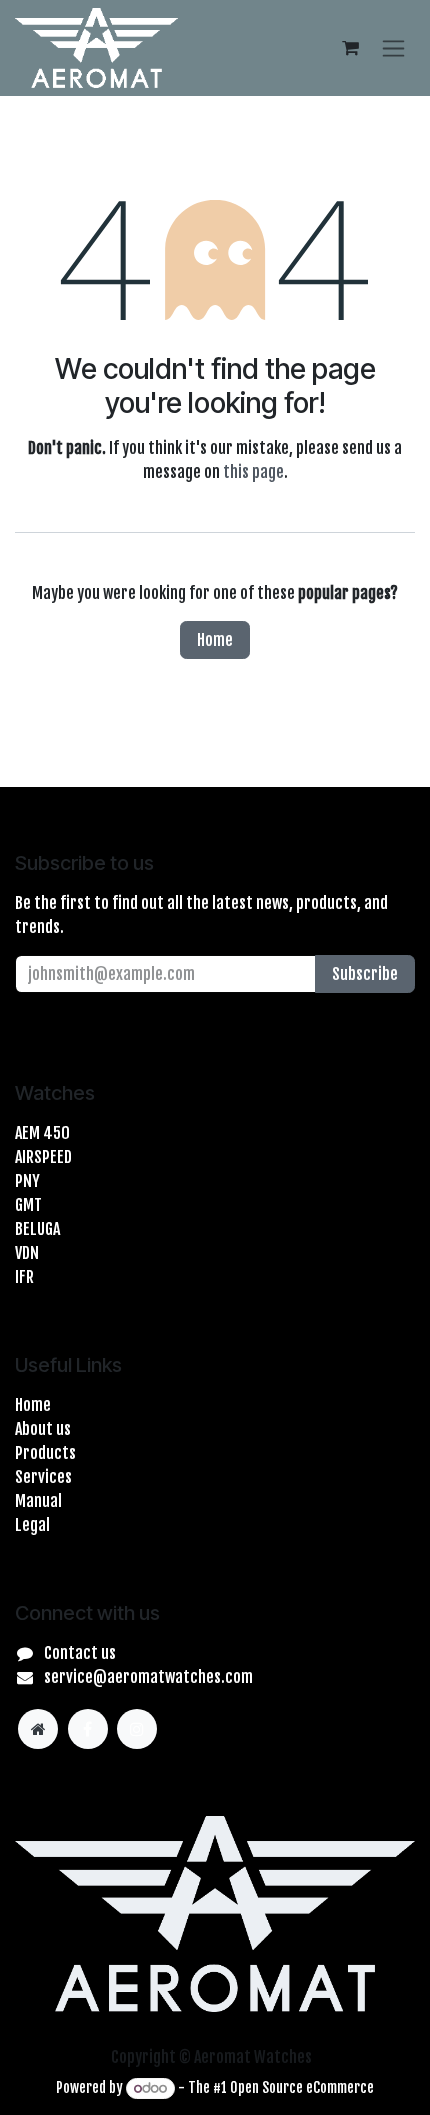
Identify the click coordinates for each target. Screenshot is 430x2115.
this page (253, 472)
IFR (24, 1277)
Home (215, 640)
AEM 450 (42, 1133)
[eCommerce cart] (350, 48)
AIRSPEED (43, 1157)
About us (43, 1429)
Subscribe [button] (365, 974)
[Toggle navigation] (393, 47)
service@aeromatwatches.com (148, 1677)
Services (43, 1477)
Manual (38, 1501)
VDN (27, 1253)
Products (45, 1453)
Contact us (80, 1653)
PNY (27, 1181)
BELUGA (37, 1229)
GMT (28, 1205)
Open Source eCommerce (302, 2087)
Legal (32, 1525)
